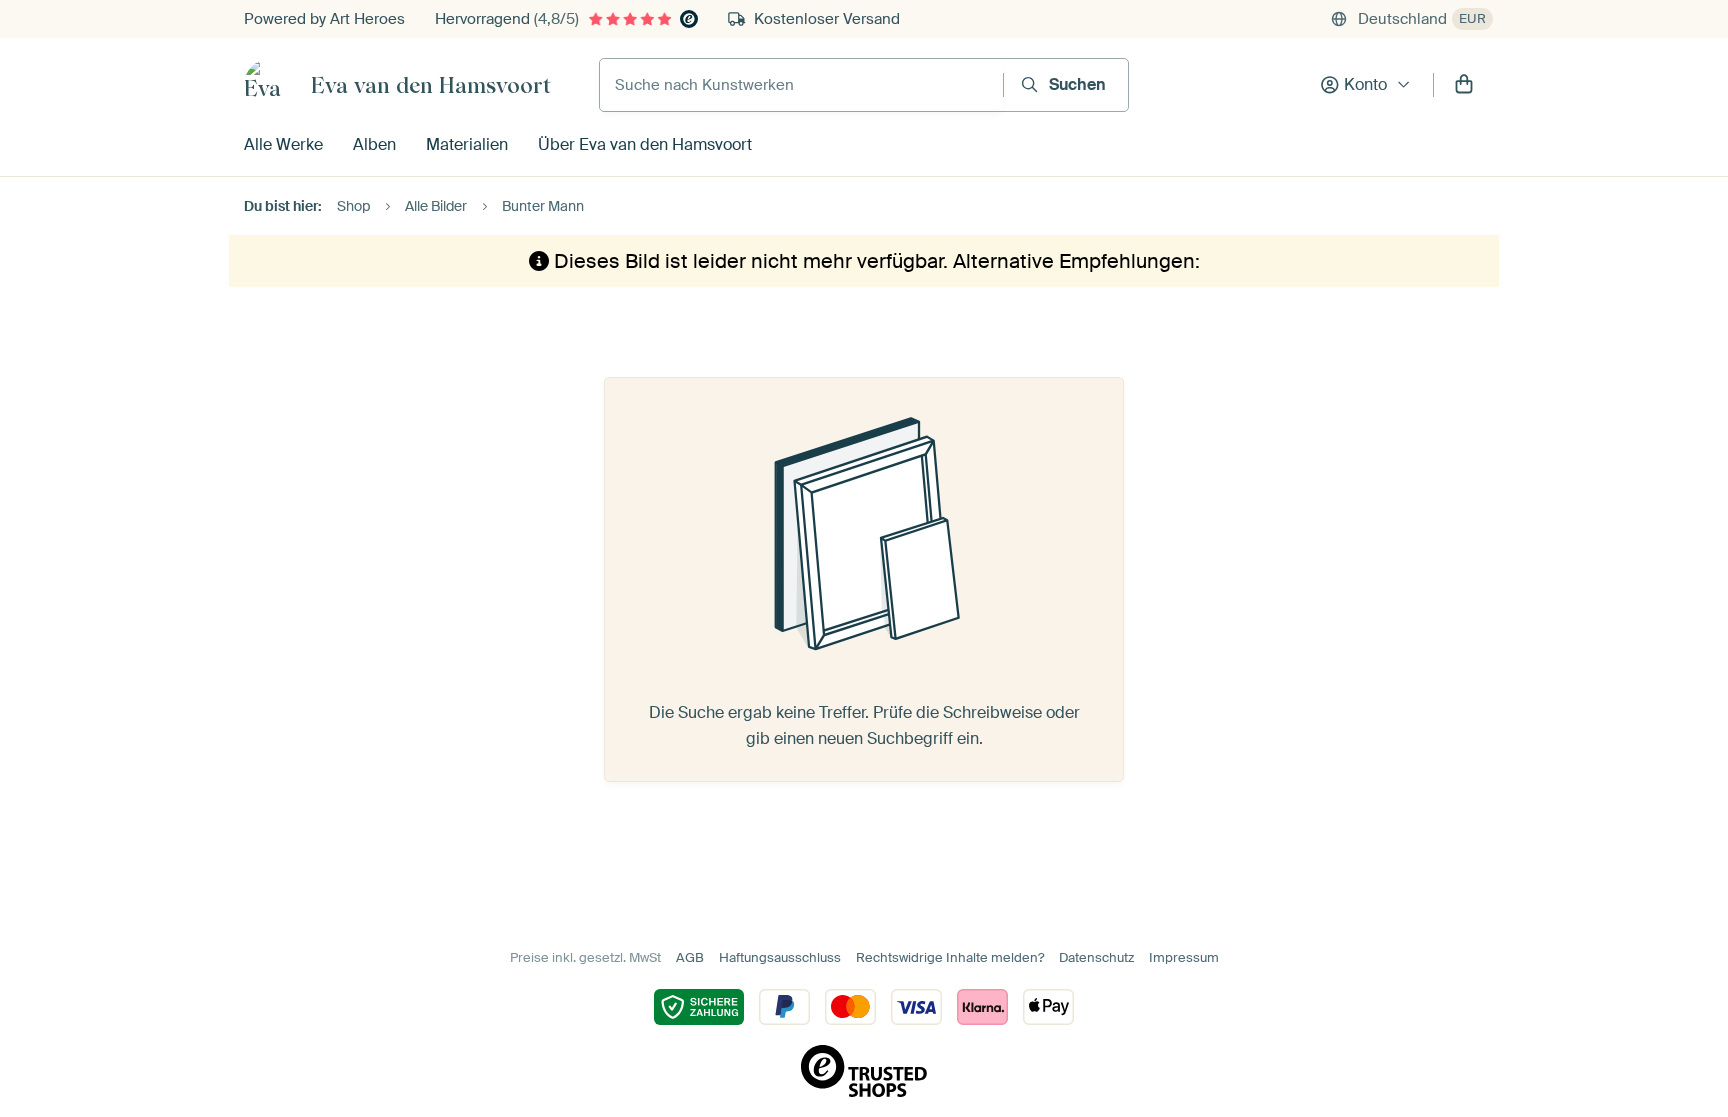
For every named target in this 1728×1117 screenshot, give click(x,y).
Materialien (467, 144)
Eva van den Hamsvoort (431, 85)
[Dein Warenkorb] (1464, 85)
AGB (690, 957)
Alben (374, 144)
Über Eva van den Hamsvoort (645, 144)
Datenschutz (1096, 957)
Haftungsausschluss (780, 957)
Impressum (1184, 957)
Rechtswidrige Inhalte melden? (950, 957)
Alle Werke (283, 144)
